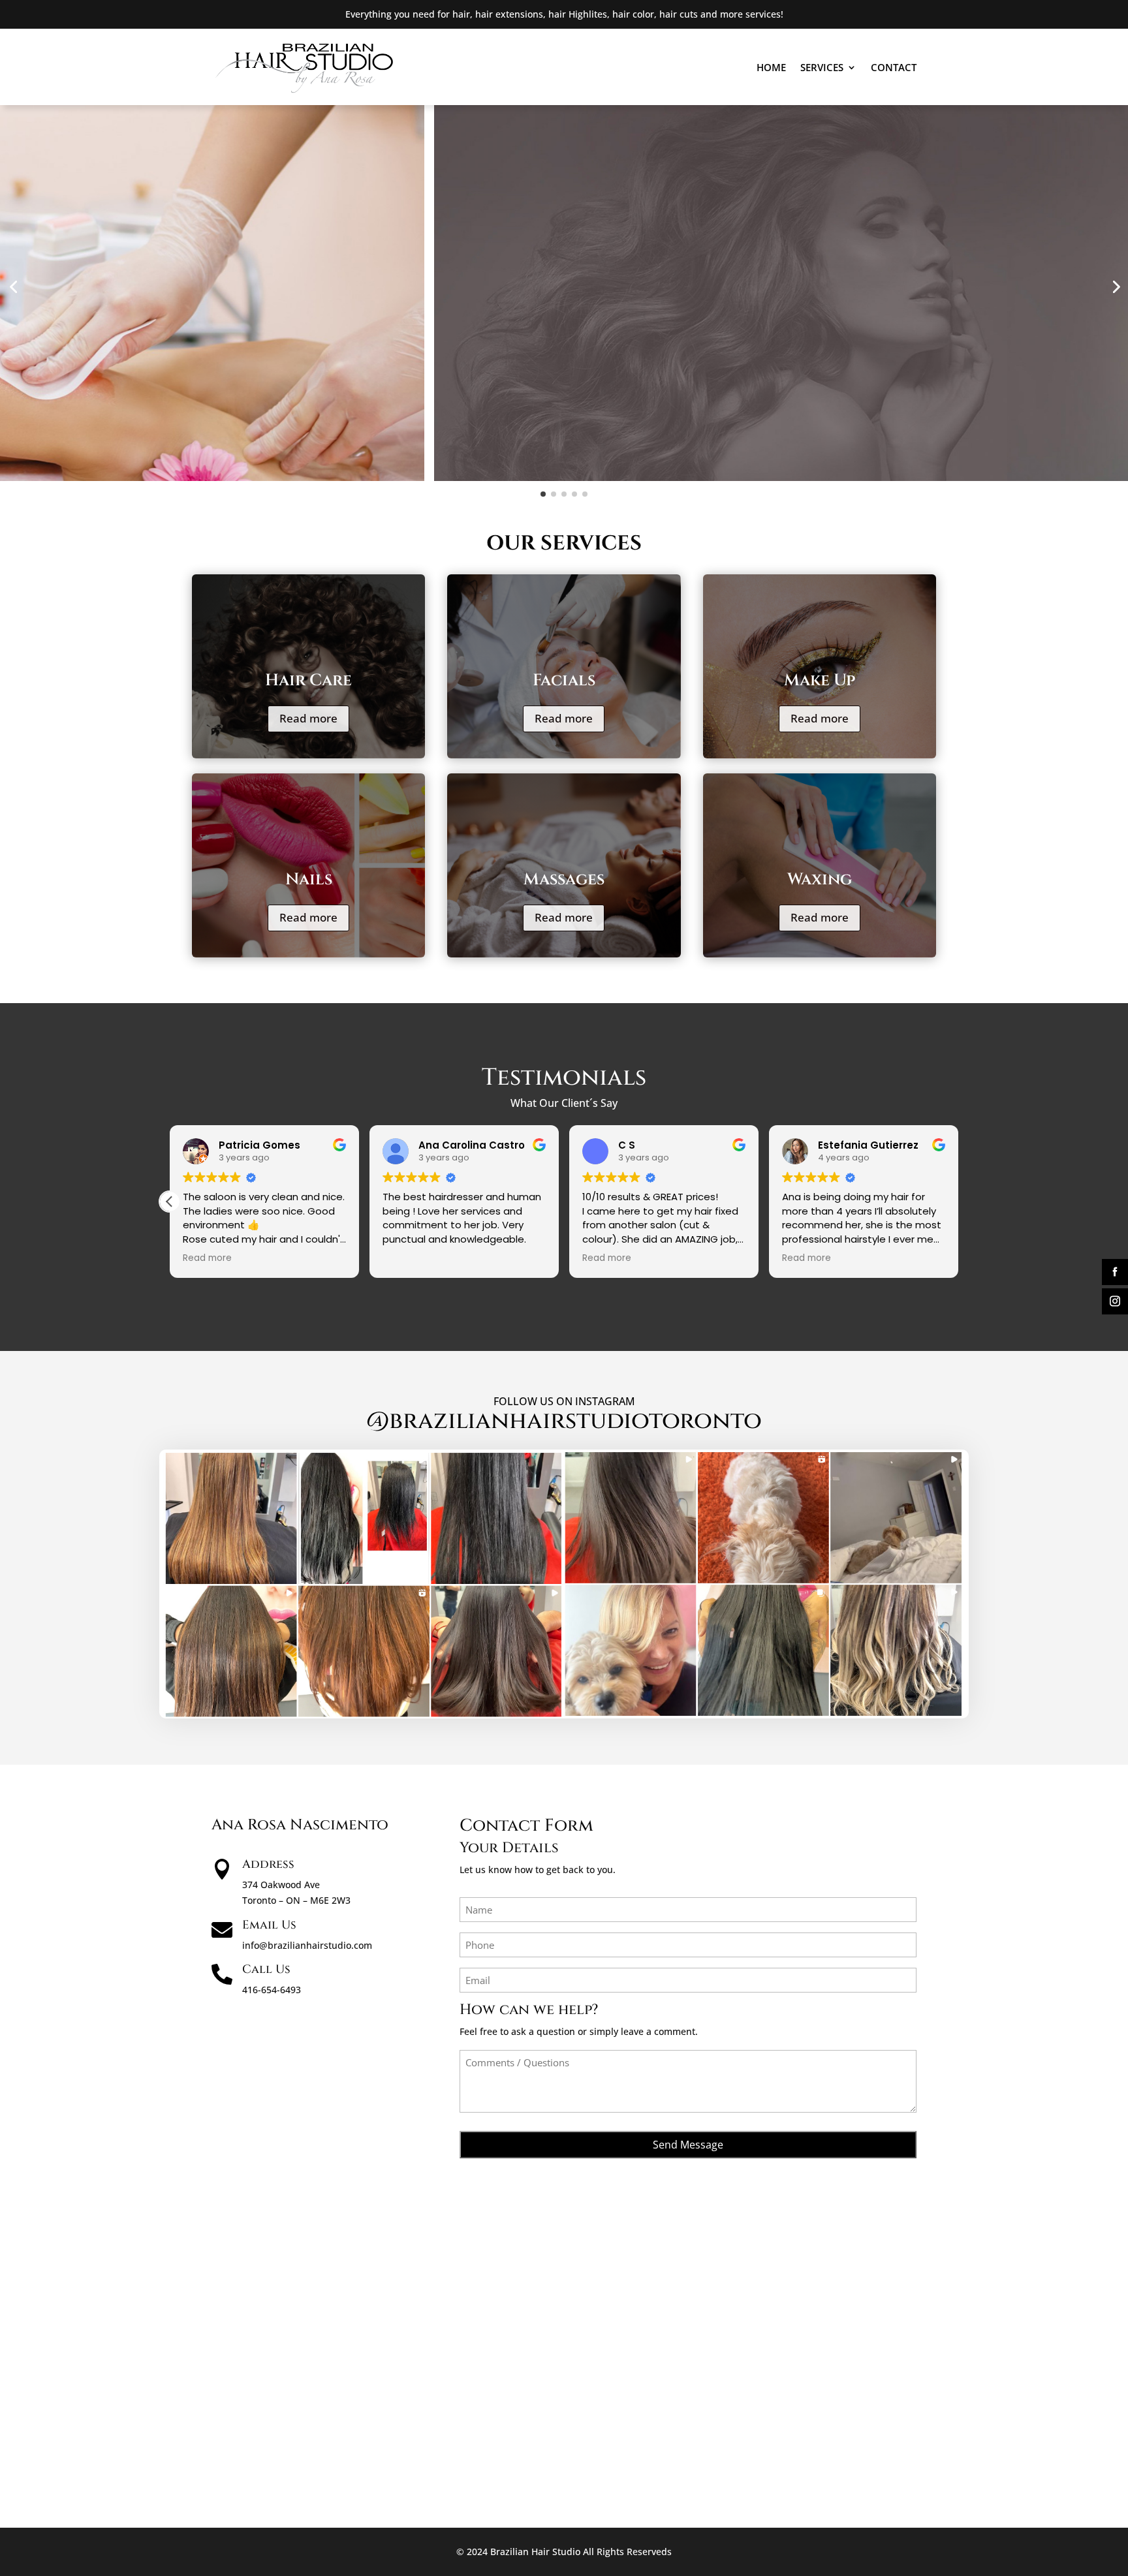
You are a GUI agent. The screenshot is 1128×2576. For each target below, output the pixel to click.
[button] (958, 1202)
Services (822, 67)
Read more (308, 718)
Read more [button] (407, 1258)
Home (771, 67)
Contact (894, 67)
